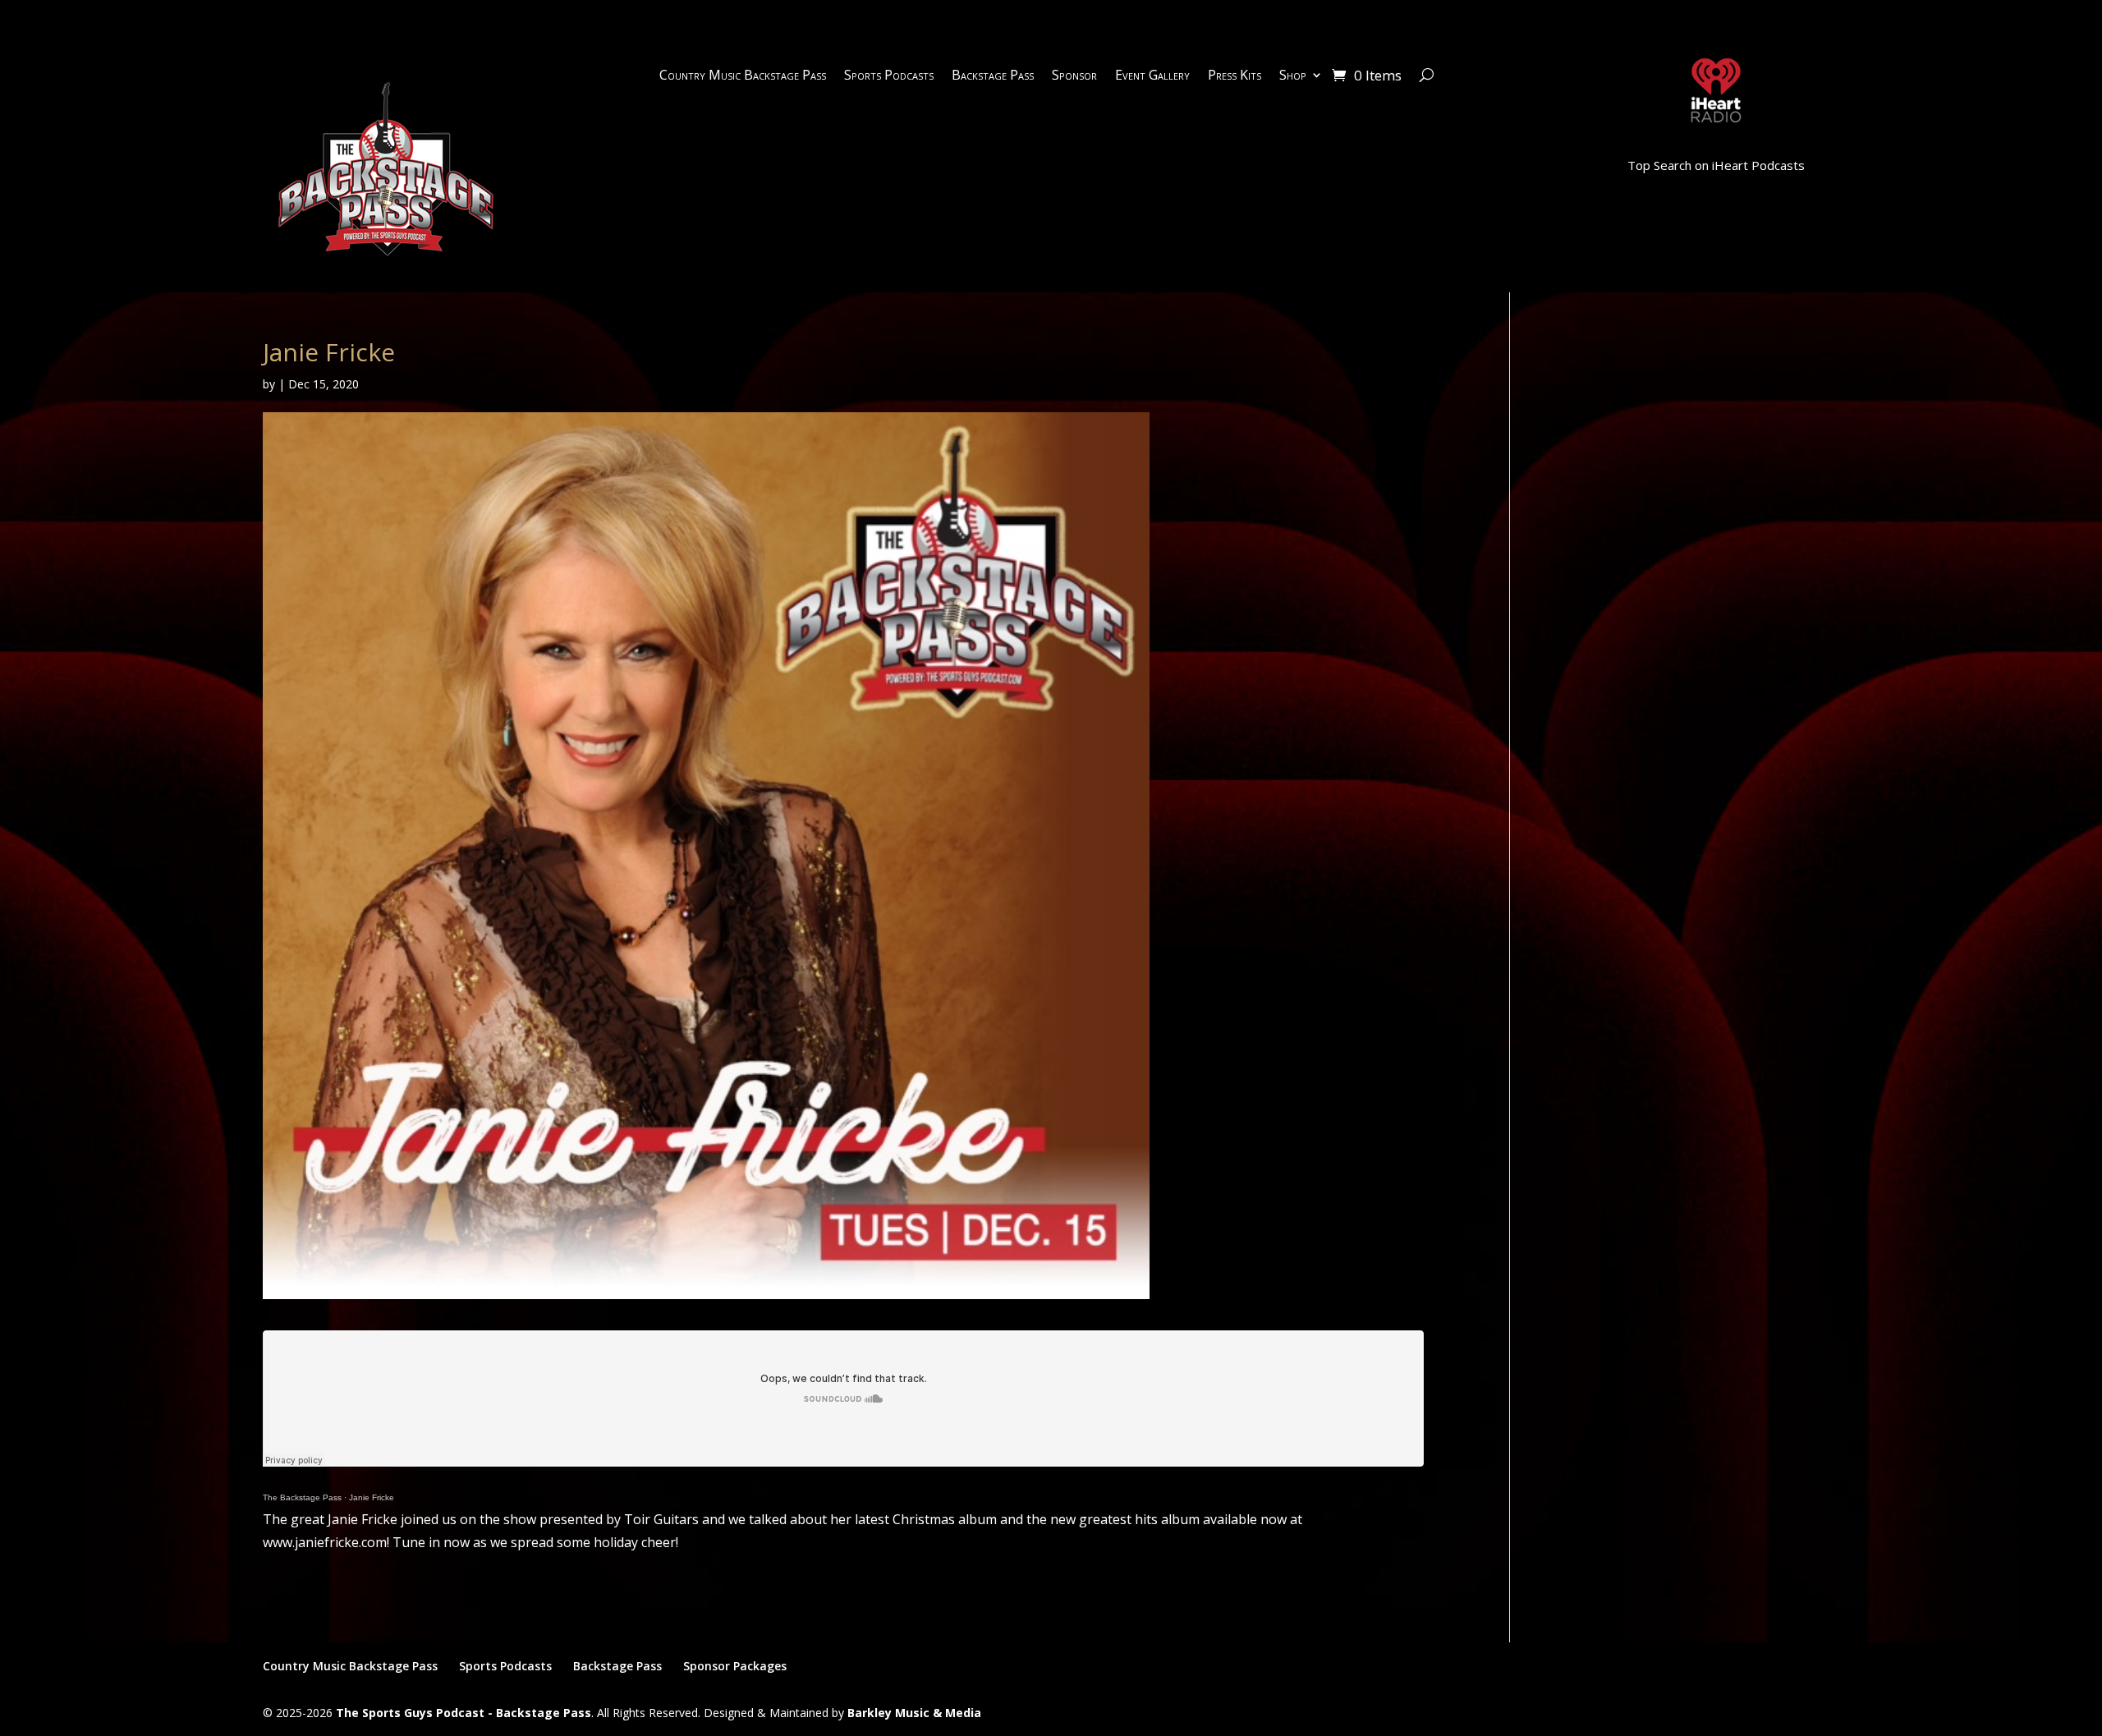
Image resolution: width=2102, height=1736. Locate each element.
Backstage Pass (993, 76)
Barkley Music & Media (914, 1713)
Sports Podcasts (889, 76)
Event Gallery (1152, 76)
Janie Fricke (372, 1497)
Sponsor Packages (735, 1666)
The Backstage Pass (302, 1497)
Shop (1293, 76)
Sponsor (1074, 76)
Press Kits (1235, 76)
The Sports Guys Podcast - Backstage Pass (464, 1713)
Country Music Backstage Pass (743, 76)
